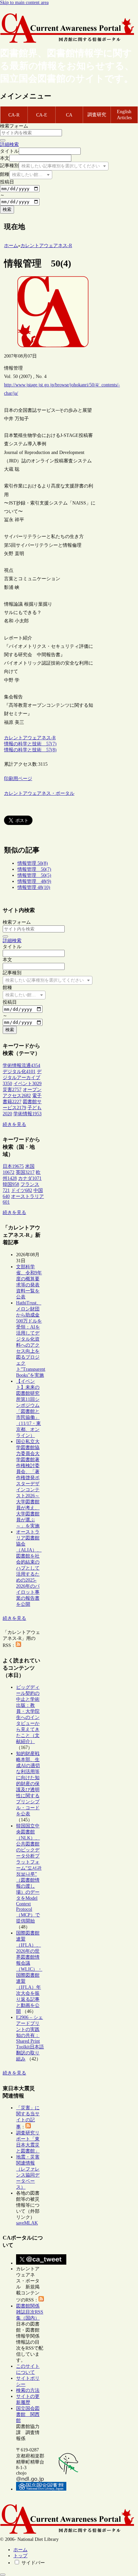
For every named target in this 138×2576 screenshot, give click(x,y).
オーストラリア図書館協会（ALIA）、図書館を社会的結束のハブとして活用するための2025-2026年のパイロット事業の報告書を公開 (29, 1568)
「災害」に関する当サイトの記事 (28, 2117)
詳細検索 (9, 144)
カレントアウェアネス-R (30, 738)
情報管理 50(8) (33, 863)
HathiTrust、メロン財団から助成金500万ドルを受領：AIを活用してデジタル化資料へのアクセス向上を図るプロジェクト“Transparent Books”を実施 (31, 1339)
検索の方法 (28, 2390)
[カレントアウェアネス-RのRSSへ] (18, 1645)
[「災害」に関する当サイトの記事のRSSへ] (28, 2127)
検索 (7, 209)
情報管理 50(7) (34, 869)
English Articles (124, 115)
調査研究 (97, 115)
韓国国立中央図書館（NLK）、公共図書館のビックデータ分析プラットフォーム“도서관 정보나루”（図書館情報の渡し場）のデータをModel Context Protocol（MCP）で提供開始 (29, 1873)
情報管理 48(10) (34, 887)
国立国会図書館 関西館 (28, 2414)
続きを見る (14, 1124)
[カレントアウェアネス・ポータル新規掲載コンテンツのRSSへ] (41, 2300)
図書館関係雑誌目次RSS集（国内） (30, 2312)
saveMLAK (27, 2223)
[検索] (3, 140)
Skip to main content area (24, 3)
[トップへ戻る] (3, 2575)
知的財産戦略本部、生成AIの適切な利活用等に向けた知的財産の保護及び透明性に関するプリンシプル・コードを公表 (28, 1784)
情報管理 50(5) (34, 875)
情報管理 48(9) (34, 881)
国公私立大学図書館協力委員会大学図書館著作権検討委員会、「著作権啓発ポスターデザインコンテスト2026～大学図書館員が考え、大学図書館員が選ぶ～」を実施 (28, 1484)
